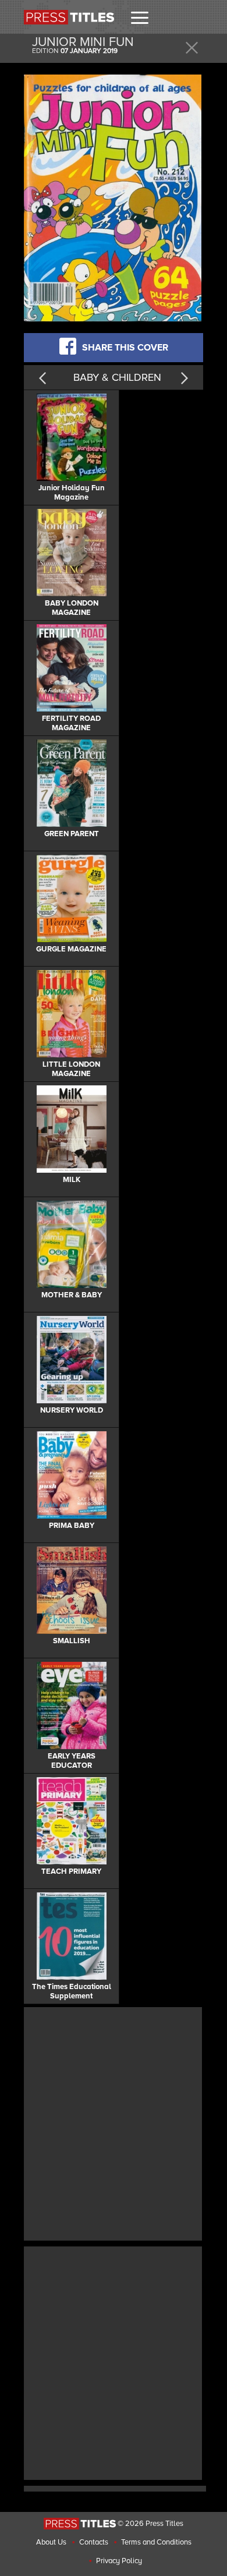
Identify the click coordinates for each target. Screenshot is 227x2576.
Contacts (94, 2542)
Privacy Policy (119, 2561)
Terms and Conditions (156, 2542)
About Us (51, 2542)
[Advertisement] (114, 2122)
